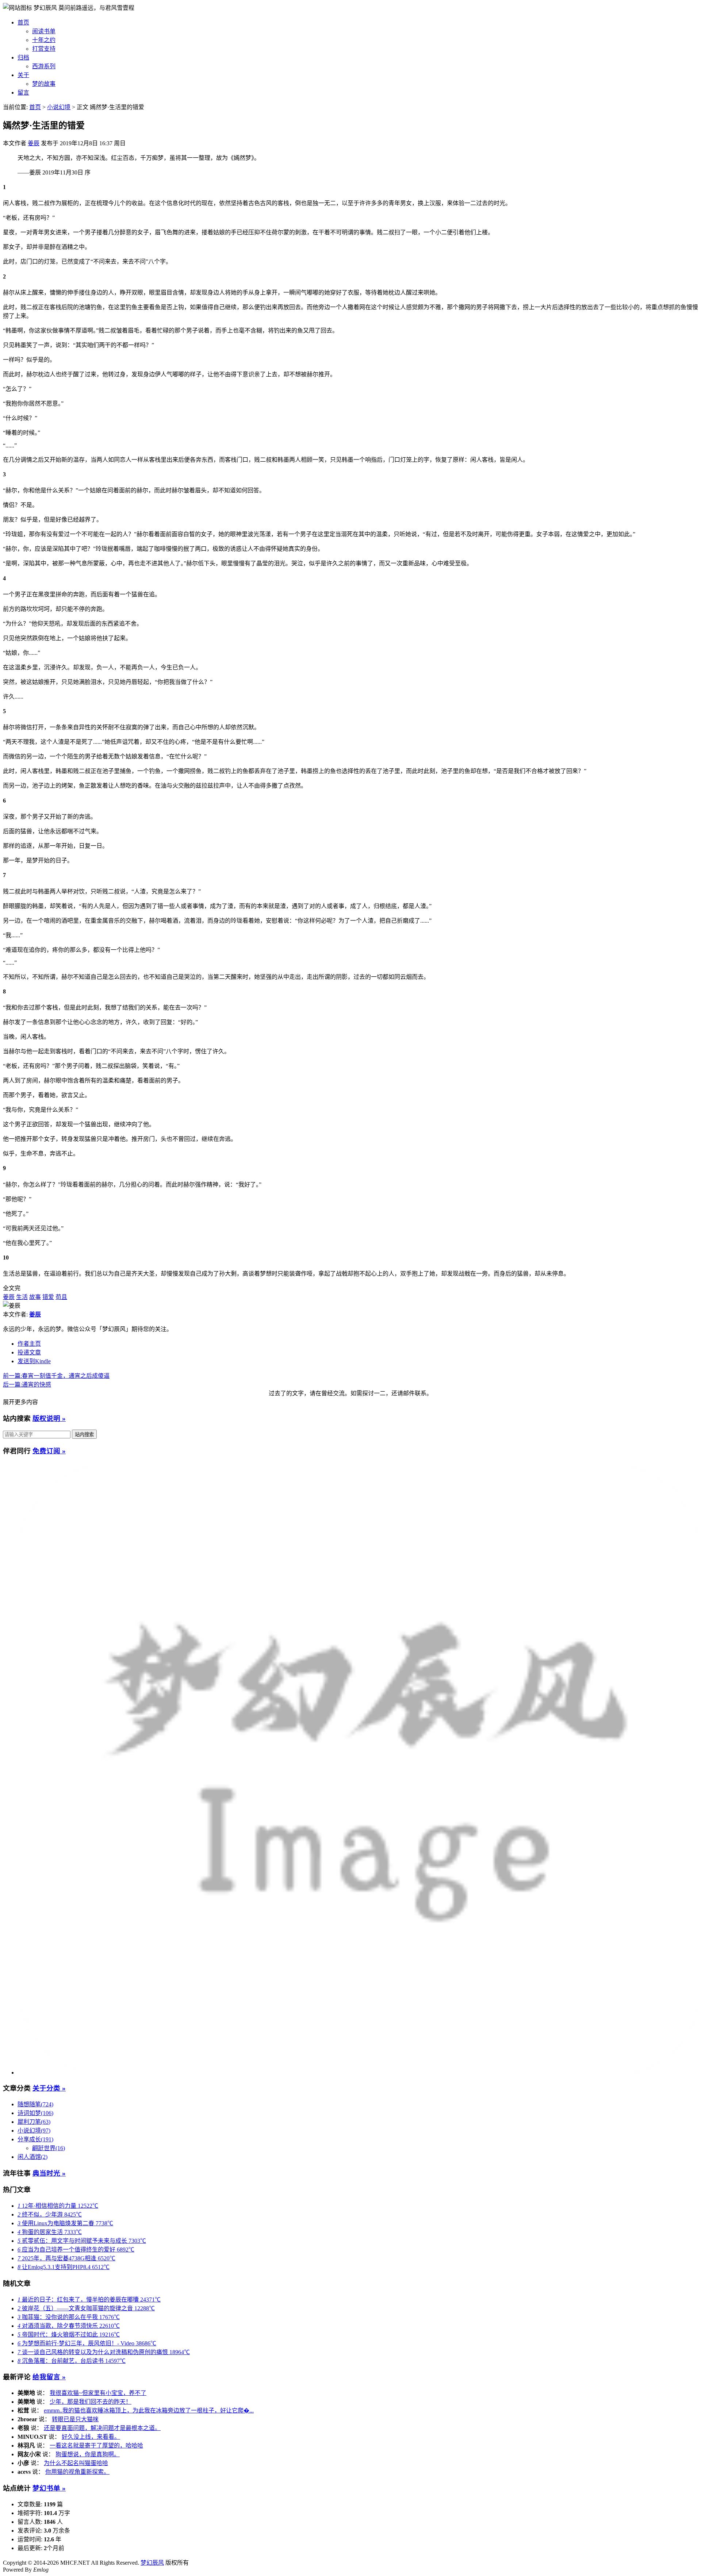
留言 (23, 93)
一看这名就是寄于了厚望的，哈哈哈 (96, 2446)
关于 (23, 75)
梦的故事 (44, 84)
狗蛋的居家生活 (50, 2232)
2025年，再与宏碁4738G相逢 (66, 2258)
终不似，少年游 (50, 2214)
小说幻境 (59, 107)
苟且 (61, 1297)
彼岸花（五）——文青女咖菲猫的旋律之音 (86, 2308)
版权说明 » (49, 1418)
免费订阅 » (49, 1451)
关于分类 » (49, 2088)
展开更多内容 (20, 1402)
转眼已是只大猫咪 (75, 2419)
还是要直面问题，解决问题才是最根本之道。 (102, 2428)
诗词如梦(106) (35, 2113)
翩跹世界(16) (49, 2148)
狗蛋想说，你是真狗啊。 (88, 2454)
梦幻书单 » (49, 2488)
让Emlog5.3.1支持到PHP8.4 (64, 2267)
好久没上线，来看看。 (91, 2437)
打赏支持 (44, 49)
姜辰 (34, 143)
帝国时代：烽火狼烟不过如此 (69, 2335)
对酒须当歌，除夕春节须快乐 (69, 2326)
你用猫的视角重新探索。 (77, 2472)
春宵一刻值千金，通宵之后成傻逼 (56, 1376)
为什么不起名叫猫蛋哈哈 (76, 2463)
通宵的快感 (27, 1385)
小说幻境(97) (34, 2131)
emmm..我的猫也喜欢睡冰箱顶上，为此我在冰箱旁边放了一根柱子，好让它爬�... (149, 2410)
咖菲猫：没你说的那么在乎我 (69, 2317)
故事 (35, 1297)
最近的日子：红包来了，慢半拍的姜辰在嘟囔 (89, 2300)
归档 (23, 57)
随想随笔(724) (35, 2104)
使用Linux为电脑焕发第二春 (65, 2223)
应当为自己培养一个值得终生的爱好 (76, 2250)
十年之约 (44, 40)
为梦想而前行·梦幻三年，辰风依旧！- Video (87, 2343)
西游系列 (44, 66)
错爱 (48, 1297)
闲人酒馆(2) (32, 2157)
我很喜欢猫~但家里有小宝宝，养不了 (98, 2393)
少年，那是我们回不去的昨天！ (91, 2402)
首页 (23, 22)
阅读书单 (44, 31)
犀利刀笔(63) (34, 2122)
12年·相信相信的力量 (58, 2206)
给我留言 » (49, 2377)
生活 (22, 1297)
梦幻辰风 (46, 8)
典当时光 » (49, 2173)
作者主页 (29, 1344)
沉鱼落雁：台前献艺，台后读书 (72, 2361)
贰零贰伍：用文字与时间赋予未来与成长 (82, 2241)
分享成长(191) (35, 2139)
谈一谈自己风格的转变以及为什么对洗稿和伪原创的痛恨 (104, 2352)
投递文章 (29, 1352)
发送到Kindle (34, 1361)
